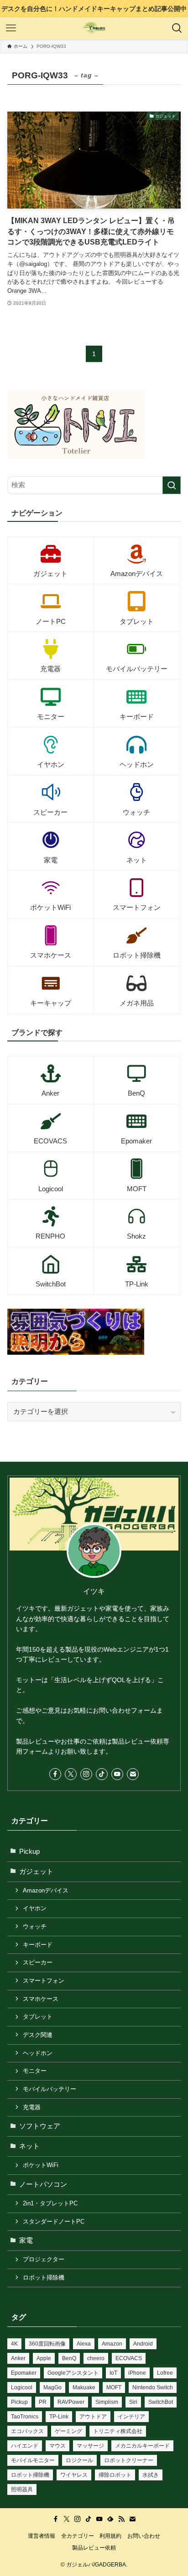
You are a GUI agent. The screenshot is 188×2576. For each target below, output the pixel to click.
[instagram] (86, 1774)
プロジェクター (44, 2259)
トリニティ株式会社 (118, 2431)
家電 (26, 2240)
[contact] (133, 1774)
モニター (35, 2071)
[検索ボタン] (177, 28)
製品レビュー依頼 (94, 2548)
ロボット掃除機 (44, 2278)
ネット (29, 2146)
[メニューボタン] (11, 28)
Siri (133, 2402)
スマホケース (41, 1999)
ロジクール (79, 2460)
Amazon (112, 2344)
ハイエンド (25, 2446)
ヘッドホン (38, 2053)
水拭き (151, 2475)
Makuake (84, 2387)
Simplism (107, 2402)
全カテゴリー (78, 2536)
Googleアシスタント (73, 2373)
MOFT (114, 2387)
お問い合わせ (144, 2536)
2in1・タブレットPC (50, 2203)
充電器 (32, 2107)
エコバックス (27, 2431)
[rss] (121, 2519)
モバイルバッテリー (50, 2089)
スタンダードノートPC (54, 2221)
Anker (18, 2358)
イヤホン (35, 1908)
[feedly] (110, 2519)
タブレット (38, 2017)
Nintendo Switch (153, 2387)
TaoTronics (25, 2417)
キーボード (38, 1945)
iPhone (137, 2373)
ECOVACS (129, 2358)
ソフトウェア (40, 2126)
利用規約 (110, 2536)
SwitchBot (161, 2402)
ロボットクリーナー (129, 2460)
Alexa (84, 2344)
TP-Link (59, 2417)
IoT (113, 2373)
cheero (96, 2358)
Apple (44, 2358)
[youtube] (117, 1774)
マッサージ (90, 2446)
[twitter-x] (71, 1774)
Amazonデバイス (46, 1890)
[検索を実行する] (172, 485)
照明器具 (22, 2489)
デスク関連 (38, 2035)
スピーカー (38, 1962)
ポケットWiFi (41, 2165)
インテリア (131, 2417)
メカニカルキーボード (142, 2446)
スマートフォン (44, 1981)
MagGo (52, 2387)
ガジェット (36, 1872)
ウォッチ (35, 1926)
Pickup (29, 1852)
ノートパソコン (43, 2184)
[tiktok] (102, 1774)
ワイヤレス (74, 2475)
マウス (57, 2446)
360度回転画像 (47, 2344)
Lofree (165, 2373)
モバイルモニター (33, 2460)
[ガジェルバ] (94, 28)
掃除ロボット (115, 2475)
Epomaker (24, 2373)
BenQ (69, 2358)
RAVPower (71, 2402)
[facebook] (55, 1774)
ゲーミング (68, 2431)
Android (143, 2344)
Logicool (22, 2387)
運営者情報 (42, 2536)
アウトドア (93, 2417)
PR (43, 2402)
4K (14, 2344)
